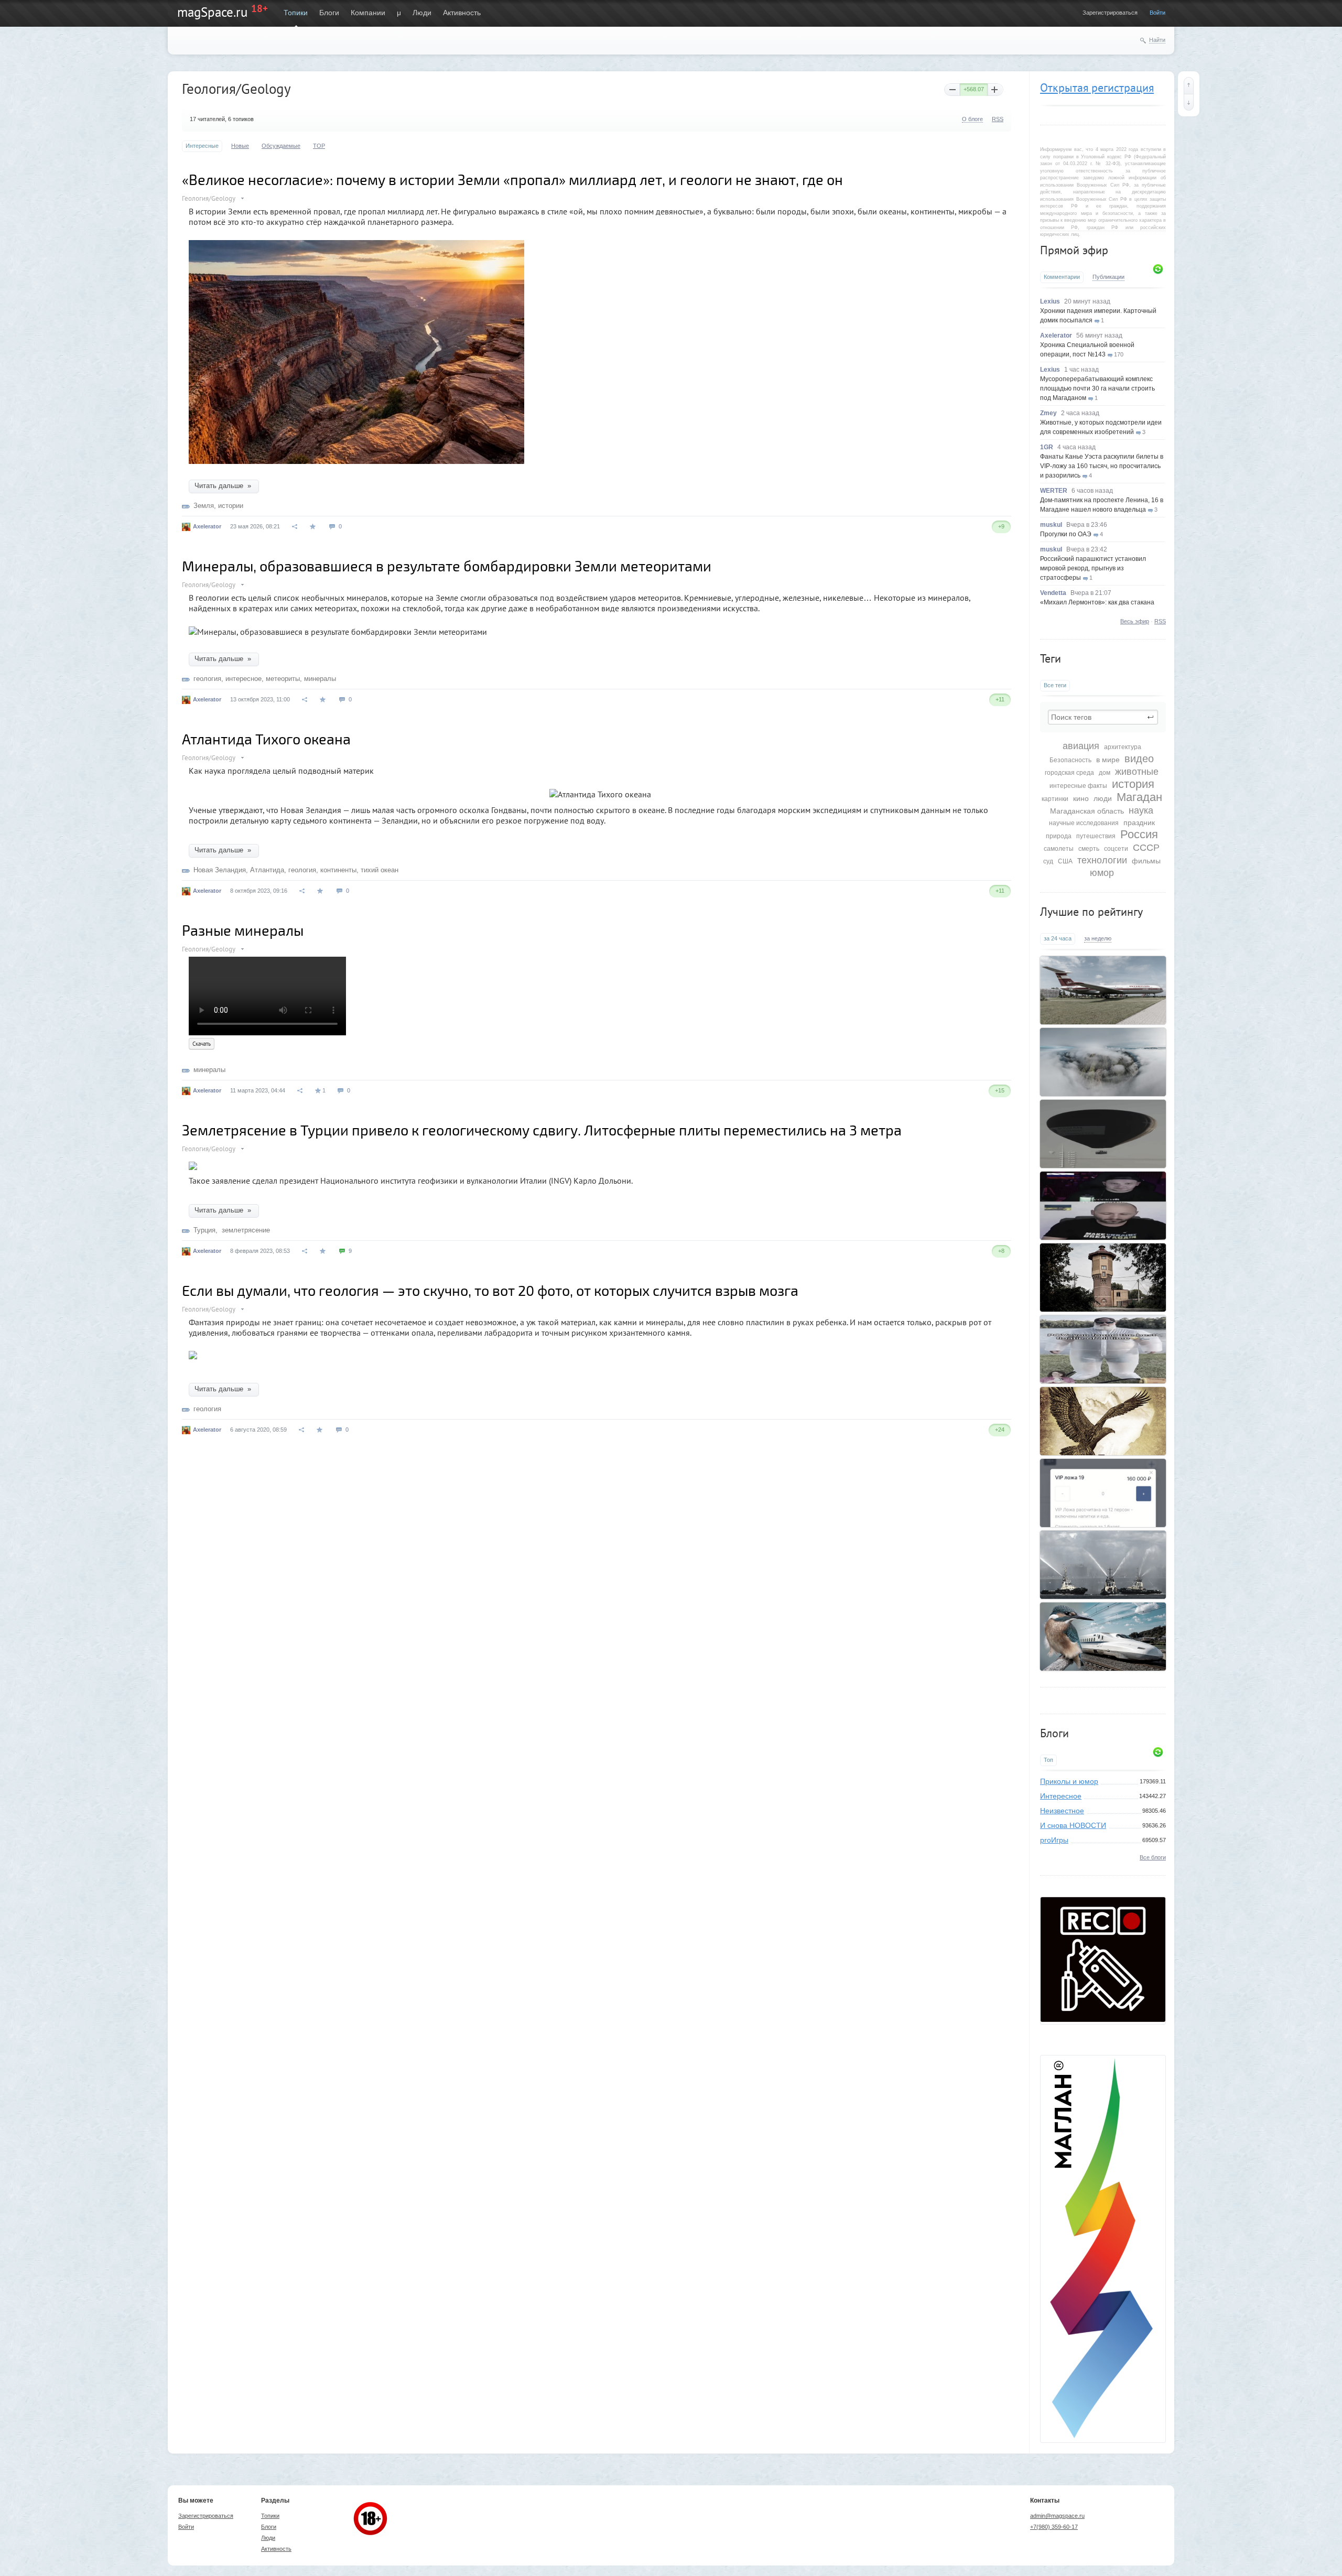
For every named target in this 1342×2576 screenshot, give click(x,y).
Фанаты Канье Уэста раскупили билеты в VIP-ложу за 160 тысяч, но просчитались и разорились (1102, 466)
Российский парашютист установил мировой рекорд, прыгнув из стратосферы (1093, 568)
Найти (1157, 40)
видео (1139, 759)
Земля (204, 506)
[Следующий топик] (1189, 102)
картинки (1055, 799)
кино (1081, 798)
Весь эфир (1135, 621)
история (1133, 784)
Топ (1048, 1760)
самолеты (1059, 849)
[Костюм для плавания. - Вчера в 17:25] (1103, 1349)
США (1065, 861)
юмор (1102, 873)
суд (1048, 861)
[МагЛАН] (1103, 2019)
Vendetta (1053, 593)
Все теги (1055, 685)
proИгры (1054, 1840)
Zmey (1048, 413)
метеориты (283, 679)
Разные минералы (243, 930)
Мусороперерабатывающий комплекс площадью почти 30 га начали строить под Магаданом (1097, 388)
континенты (338, 870)
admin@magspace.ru (1057, 2516)
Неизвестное (1062, 1811)
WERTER (1054, 491)
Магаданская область (1087, 811)
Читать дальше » (224, 486)
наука (1141, 810)
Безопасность (1070, 760)
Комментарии (1062, 277)
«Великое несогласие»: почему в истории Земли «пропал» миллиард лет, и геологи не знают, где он (512, 179)
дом (1105, 773)
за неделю (1098, 938)
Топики (296, 13)
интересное (243, 679)
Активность (462, 13)
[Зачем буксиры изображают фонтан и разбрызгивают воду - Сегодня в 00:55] (1103, 1565)
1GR (1047, 447)
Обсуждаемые (281, 146)
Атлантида (267, 870)
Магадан (1139, 797)
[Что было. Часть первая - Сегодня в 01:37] (1103, 1421)
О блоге (972, 119)
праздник (1139, 822)
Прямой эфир (1074, 250)
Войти (1157, 13)
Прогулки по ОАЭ (1066, 534)
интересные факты (1078, 786)
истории (231, 506)
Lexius (1050, 301)
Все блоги (1153, 1857)
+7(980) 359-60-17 (1054, 2527)
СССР (1146, 848)
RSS (1160, 621)
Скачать (202, 1044)
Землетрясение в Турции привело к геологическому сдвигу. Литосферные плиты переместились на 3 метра (542, 1130)
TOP (319, 146)
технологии (1102, 860)
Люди (422, 13)
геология (207, 679)
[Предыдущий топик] (1189, 85)
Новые (240, 146)
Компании (368, 13)
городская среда (1069, 773)
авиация (1081, 746)
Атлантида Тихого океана (266, 739)
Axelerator (1056, 335)
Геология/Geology (209, 198)
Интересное (1061, 1796)
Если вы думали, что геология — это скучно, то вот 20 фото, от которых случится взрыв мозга (490, 1290)
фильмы (1146, 861)
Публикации (1108, 277)
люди (1103, 798)
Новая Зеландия (220, 870)
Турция (204, 1230)
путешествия (1096, 836)
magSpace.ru (212, 12)
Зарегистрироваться (1110, 13)
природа (1059, 836)
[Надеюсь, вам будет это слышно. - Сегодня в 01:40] (1103, 1206)
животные (1137, 772)
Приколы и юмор (1069, 1781)
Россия (1139, 834)
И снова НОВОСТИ (1073, 1825)
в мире (1108, 760)
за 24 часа (1058, 938)
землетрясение (245, 1230)
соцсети (1116, 849)
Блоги (329, 13)
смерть (1089, 849)
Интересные (202, 146)
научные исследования (1084, 823)
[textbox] (1103, 717)
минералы (320, 679)
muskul (1051, 525)
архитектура (1123, 747)
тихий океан (380, 870)
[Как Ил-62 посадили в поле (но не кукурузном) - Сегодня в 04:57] (1103, 990)
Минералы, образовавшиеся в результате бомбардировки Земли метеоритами (447, 566)
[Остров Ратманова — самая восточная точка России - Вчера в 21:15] (1103, 1062)
